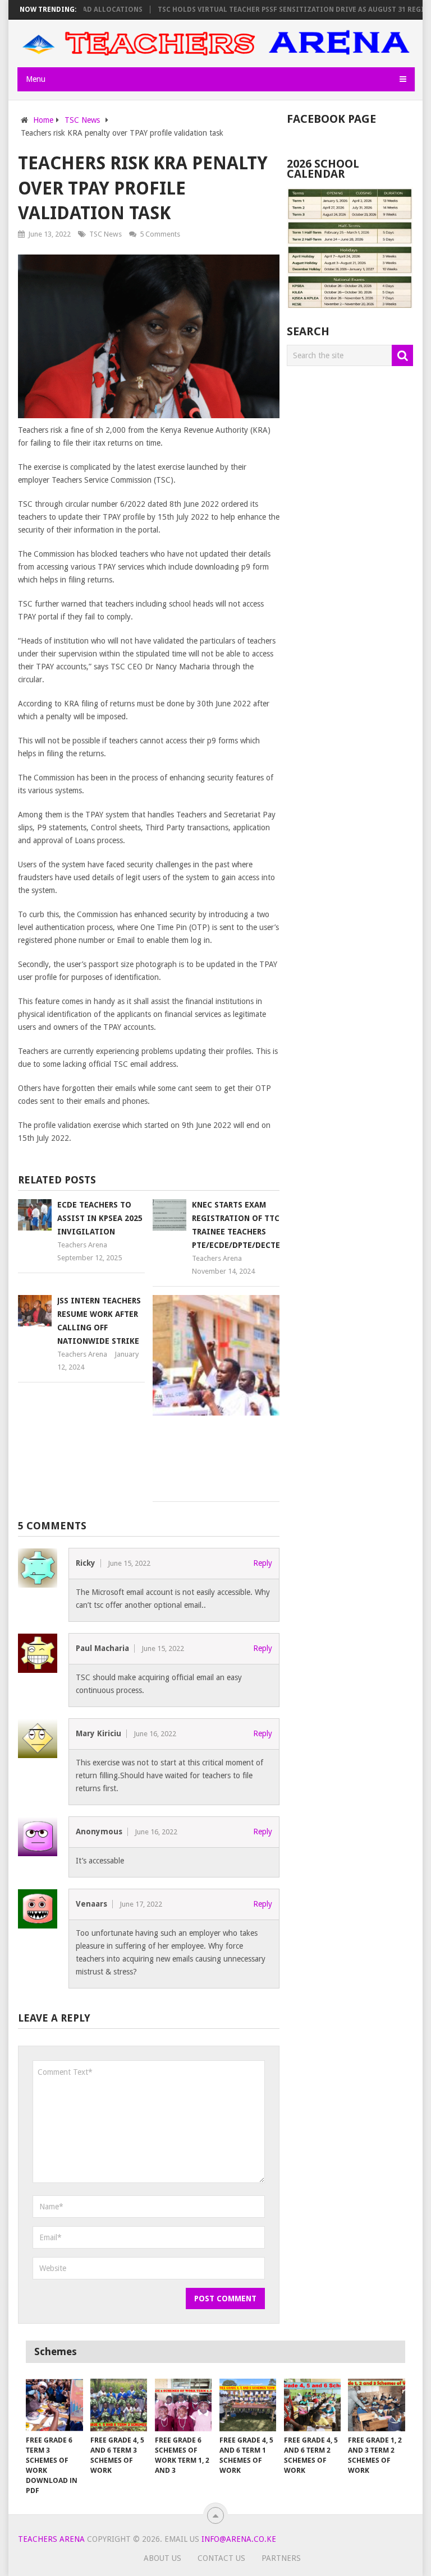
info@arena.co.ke (239, 2539)
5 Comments (160, 234)
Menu (36, 79)
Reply (263, 1563)
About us (162, 2558)
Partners (281, 2558)
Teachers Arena (82, 1245)
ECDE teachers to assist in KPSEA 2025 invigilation (100, 1218)
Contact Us (221, 2558)
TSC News (106, 234)
